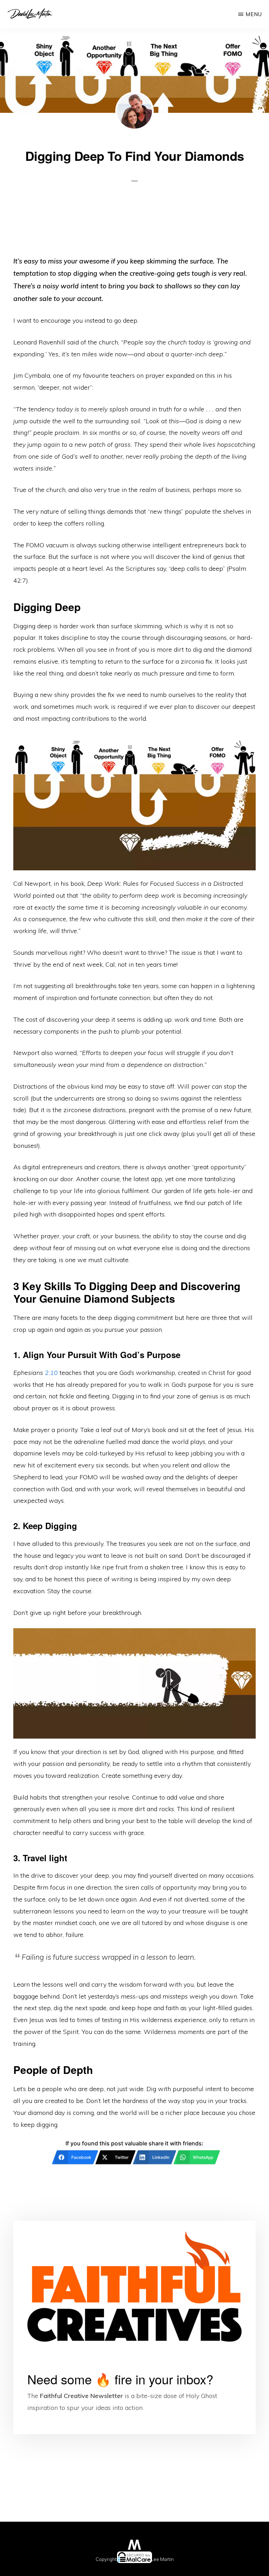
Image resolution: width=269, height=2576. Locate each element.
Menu (254, 14)
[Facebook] (27, 2567)
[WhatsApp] (188, 2567)
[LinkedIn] (134, 2567)
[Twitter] (81, 2567)
